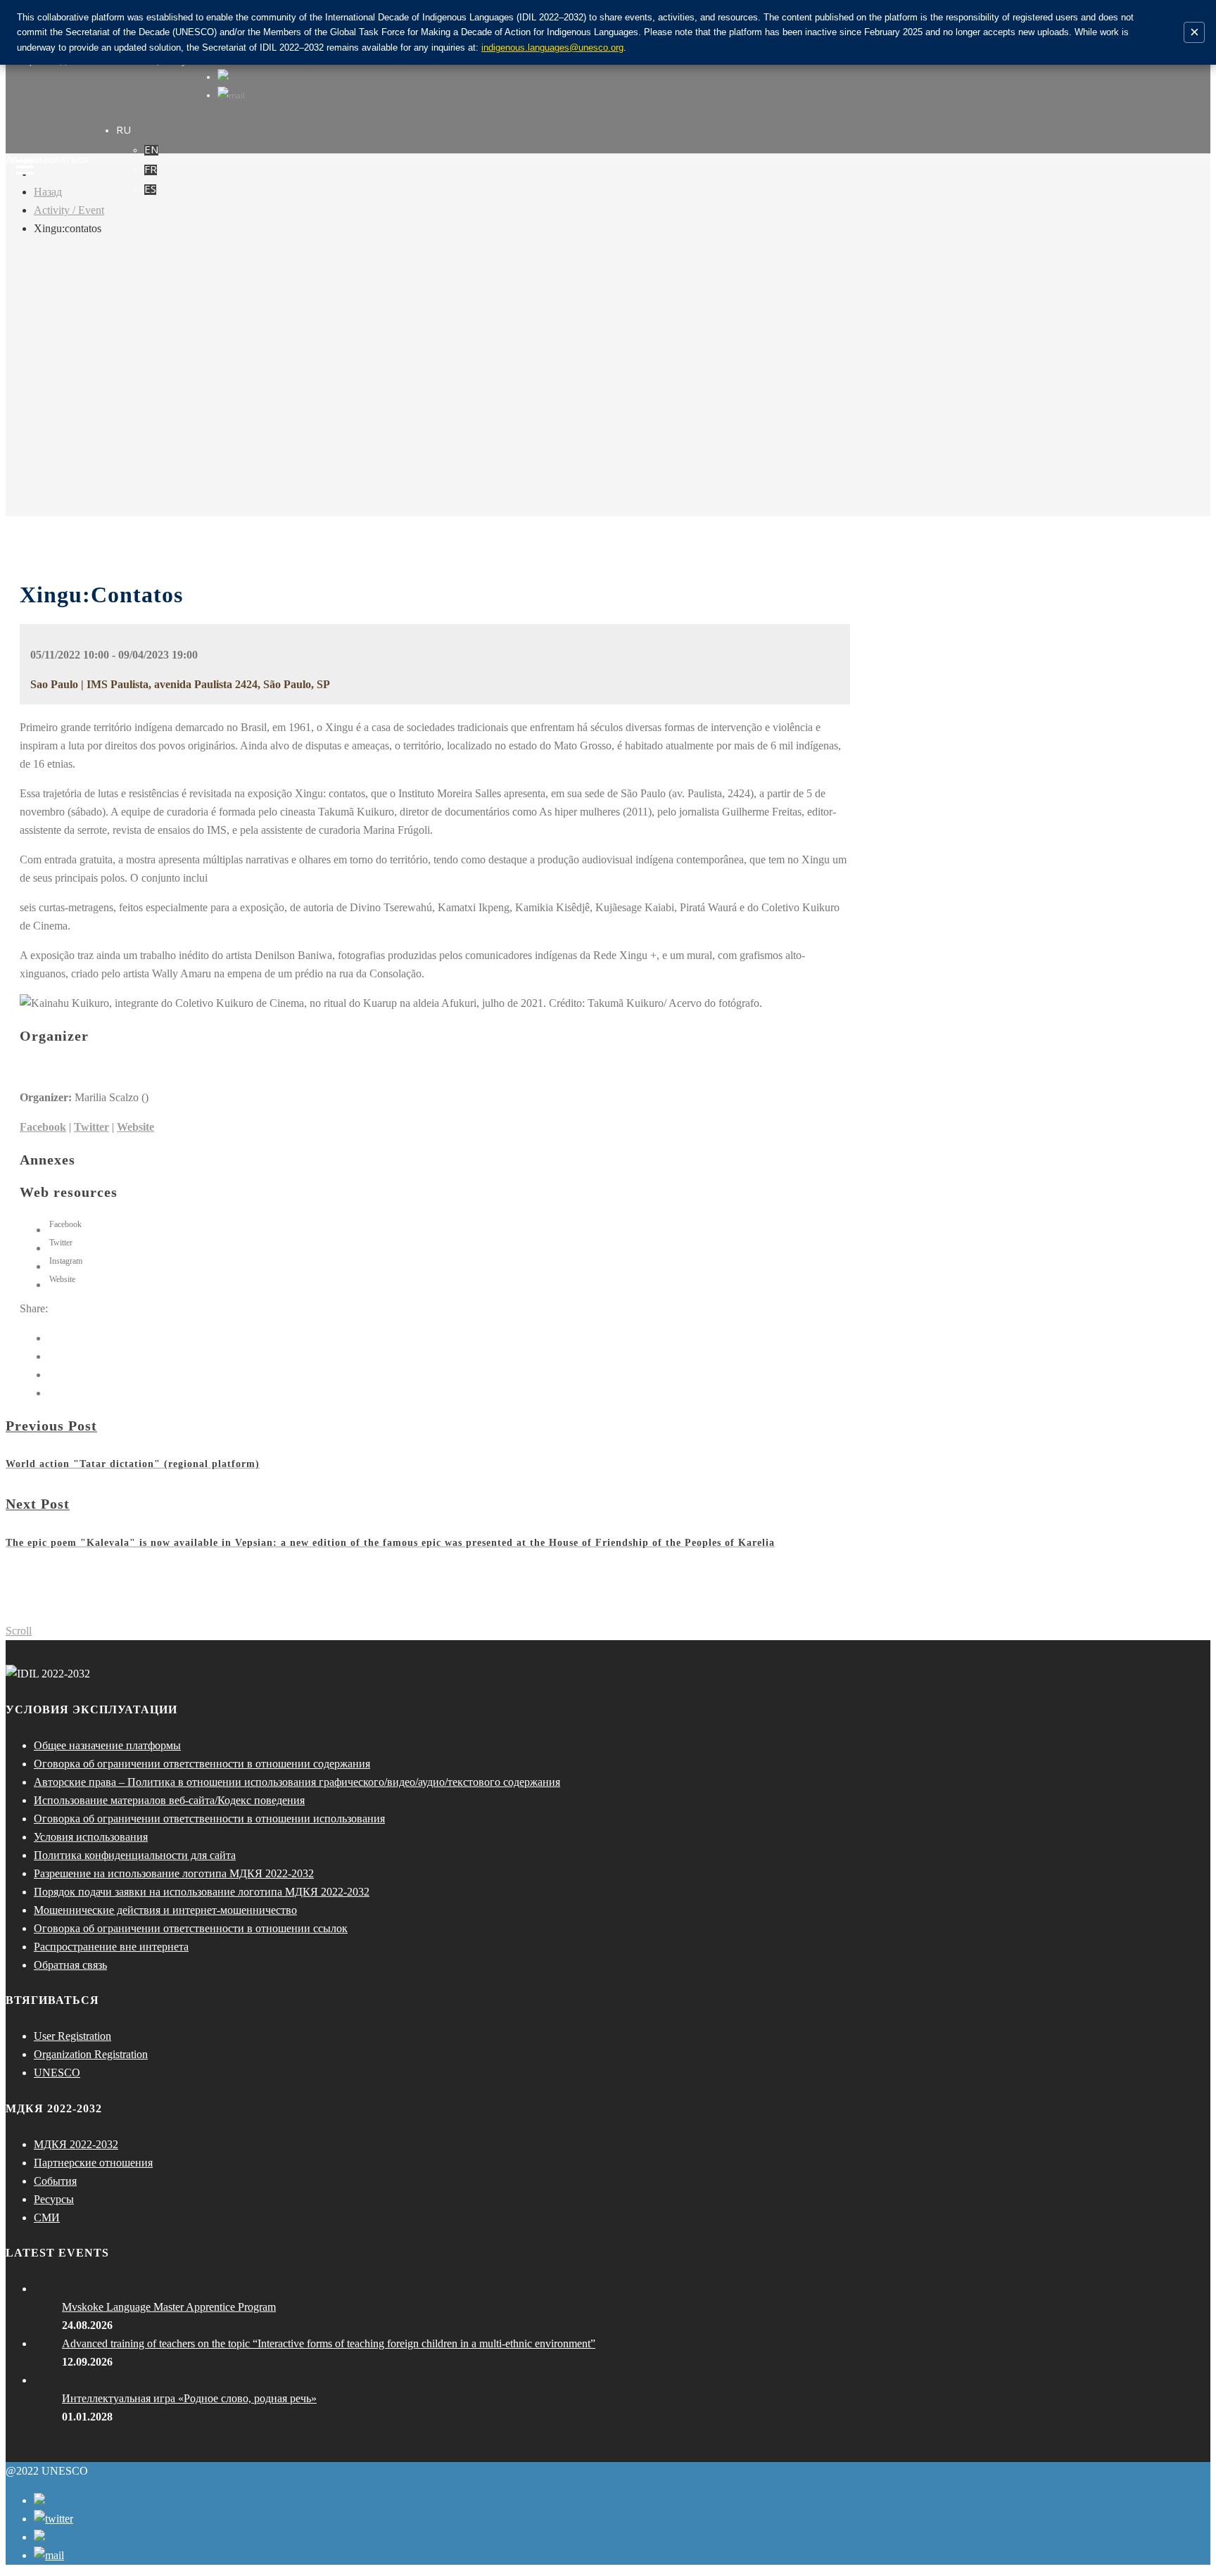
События (55, 2181)
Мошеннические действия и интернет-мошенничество (165, 1910)
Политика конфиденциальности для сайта (135, 1855)
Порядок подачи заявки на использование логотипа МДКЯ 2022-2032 (202, 1892)
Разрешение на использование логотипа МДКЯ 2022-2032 (174, 1873)
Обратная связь (70, 1965)
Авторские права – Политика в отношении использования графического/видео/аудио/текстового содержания (297, 1782)
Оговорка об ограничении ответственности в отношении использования (209, 1819)
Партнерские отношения (93, 2163)
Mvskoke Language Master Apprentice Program (169, 2307)
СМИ (47, 2217)
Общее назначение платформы (107, 1745)
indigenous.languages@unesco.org (552, 47)
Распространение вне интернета (111, 1947)
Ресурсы (54, 2199)
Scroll (19, 1631)
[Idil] (25, 1288)
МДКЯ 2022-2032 (76, 2144)
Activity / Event (69, 210)
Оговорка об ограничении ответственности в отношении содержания (202, 1764)
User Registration (72, 2036)
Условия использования (91, 1837)
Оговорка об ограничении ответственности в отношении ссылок (191, 1928)
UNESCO (57, 2073)
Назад (48, 192)
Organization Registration (91, 2054)
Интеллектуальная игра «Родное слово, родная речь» (189, 2398)
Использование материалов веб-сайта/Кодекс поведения (169, 1800)
